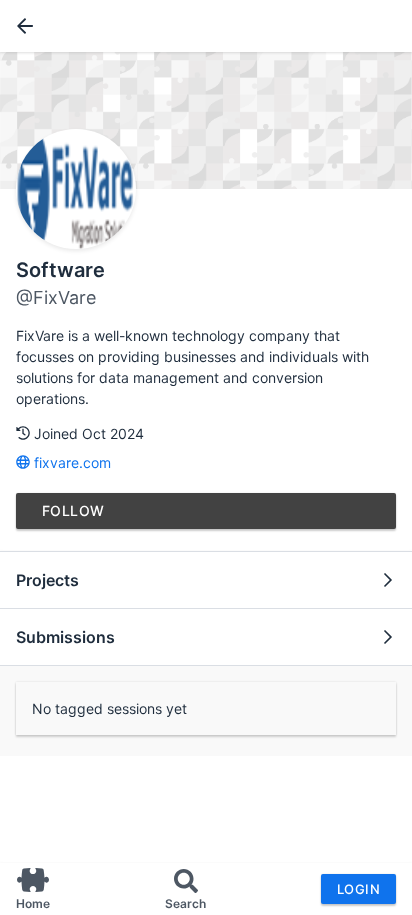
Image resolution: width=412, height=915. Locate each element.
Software (60, 270)
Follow (73, 510)
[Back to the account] (21, 26)
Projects (47, 580)
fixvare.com (70, 462)
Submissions (65, 637)
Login (358, 889)
